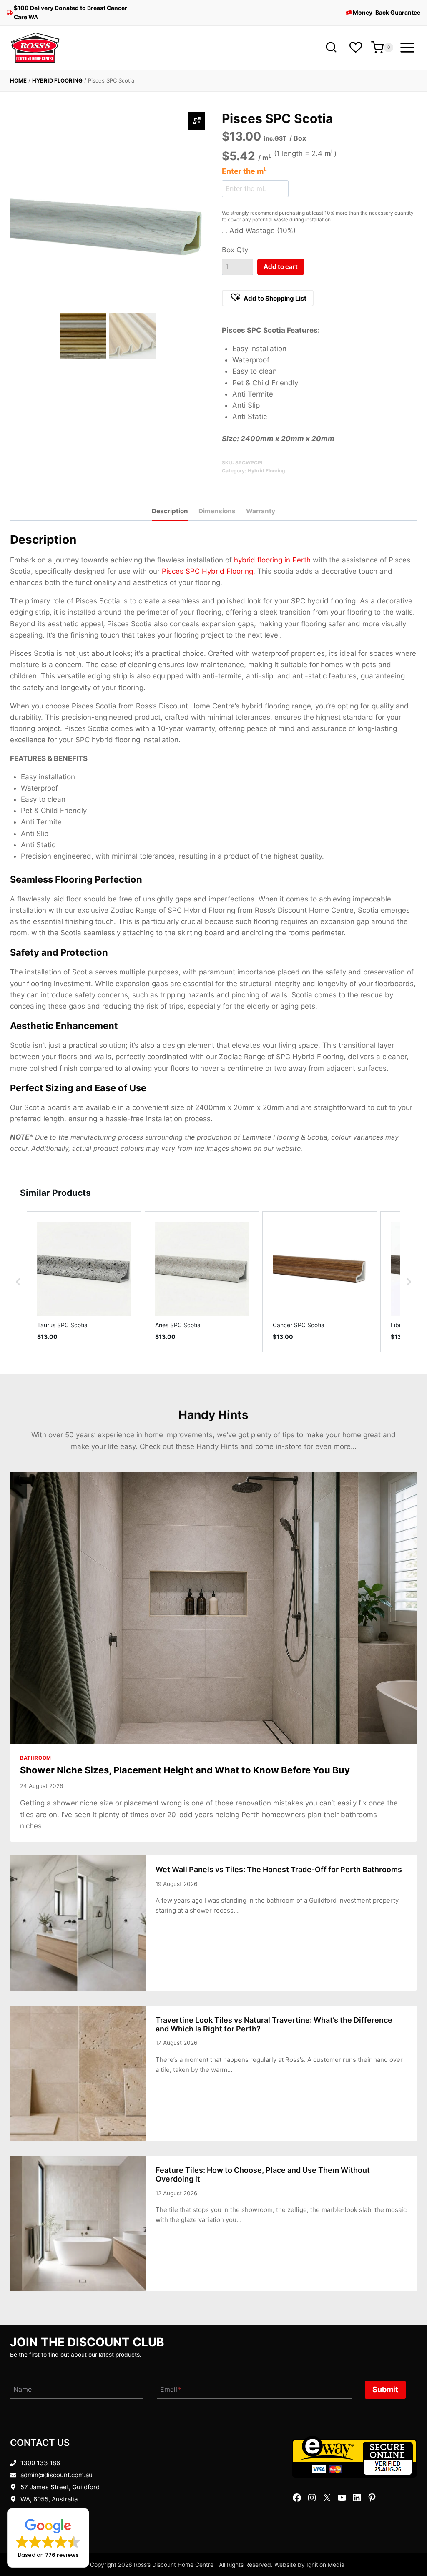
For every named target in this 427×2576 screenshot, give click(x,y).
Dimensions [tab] (217, 511)
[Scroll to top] (407, 2544)
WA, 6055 (34, 2499)
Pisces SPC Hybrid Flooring (207, 571)
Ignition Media (325, 2565)
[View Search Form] (331, 48)
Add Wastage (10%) (261, 231)
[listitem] (84, 1282)
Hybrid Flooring (57, 80)
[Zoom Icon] (197, 121)
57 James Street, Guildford (60, 2487)
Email (171, 2390)
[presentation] (213, 1608)
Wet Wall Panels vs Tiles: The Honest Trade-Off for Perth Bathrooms (279, 1869)
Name (23, 2390)
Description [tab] (170, 511)
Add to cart (281, 267)
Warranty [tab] (261, 511)
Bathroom (36, 1758)
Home (18, 80)
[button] (268, 298)
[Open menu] (407, 48)
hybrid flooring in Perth (272, 560)
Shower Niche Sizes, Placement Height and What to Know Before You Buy (185, 1770)
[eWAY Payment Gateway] (354, 2457)
